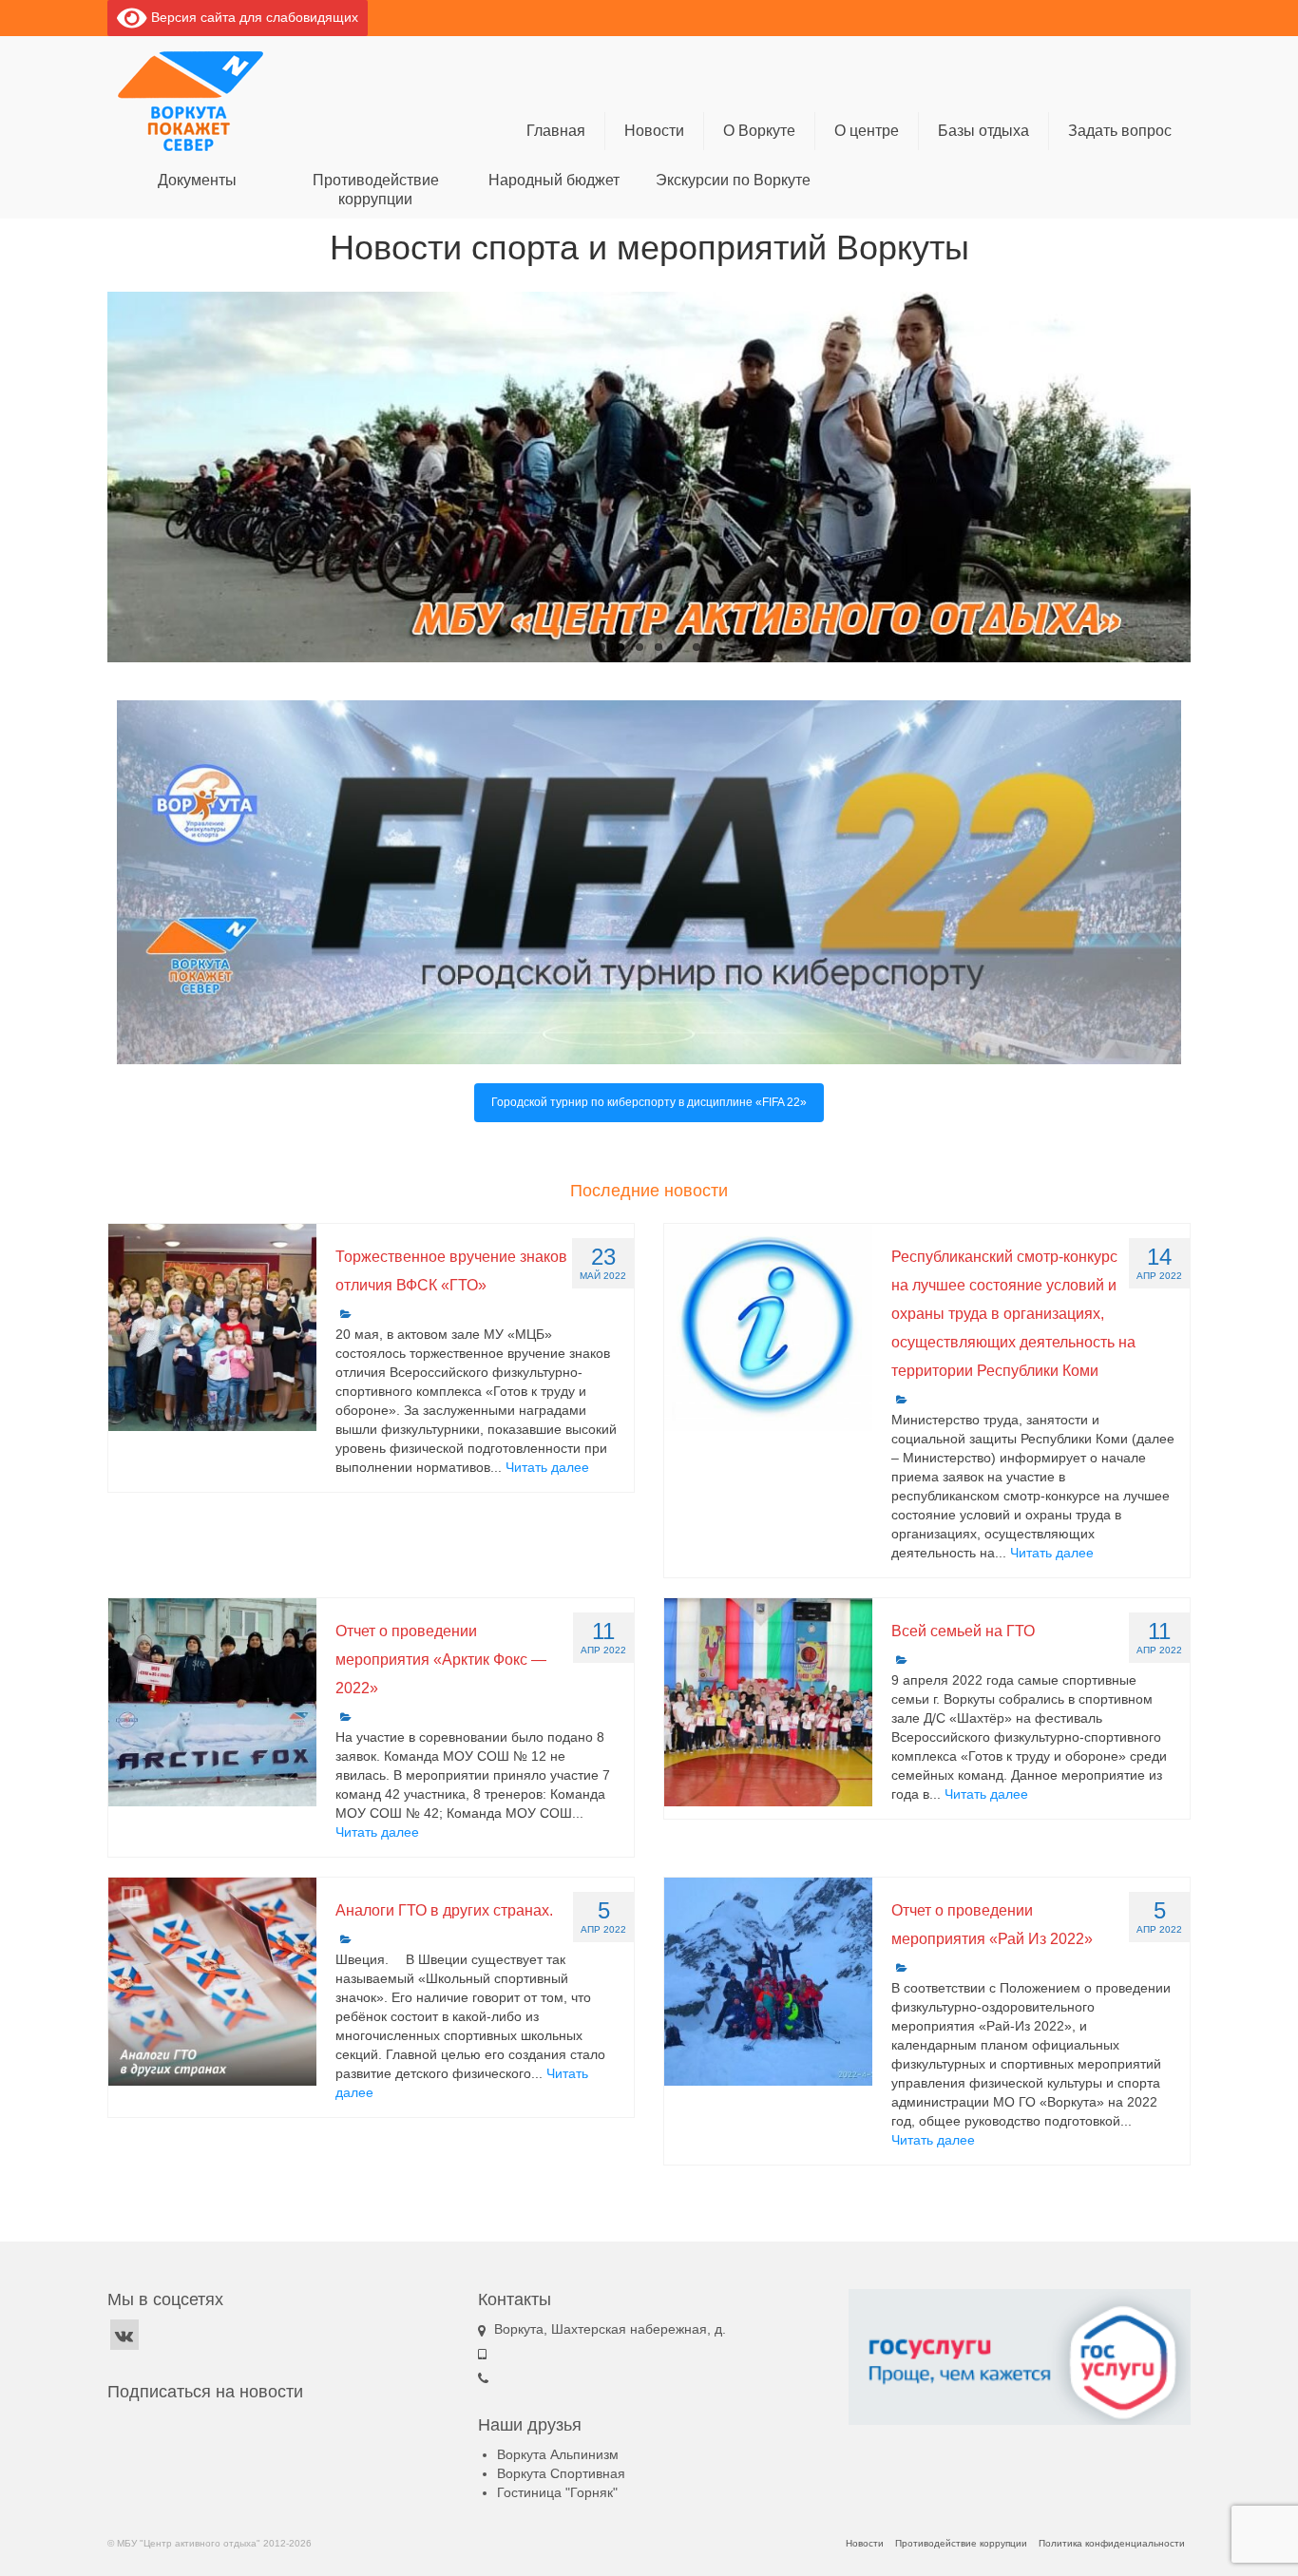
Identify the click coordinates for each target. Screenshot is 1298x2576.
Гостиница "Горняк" (557, 2492)
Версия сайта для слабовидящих (253, 17)
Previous (91, 477)
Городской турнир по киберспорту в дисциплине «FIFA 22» (649, 1102)
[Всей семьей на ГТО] (768, 1702)
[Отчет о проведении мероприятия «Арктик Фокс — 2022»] (212, 1702)
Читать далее (547, 1467)
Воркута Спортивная (561, 2473)
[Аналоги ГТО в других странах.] (212, 1982)
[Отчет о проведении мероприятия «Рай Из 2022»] (768, 1982)
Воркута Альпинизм (558, 2454)
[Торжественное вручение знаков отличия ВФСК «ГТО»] (212, 1328)
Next (1207, 477)
